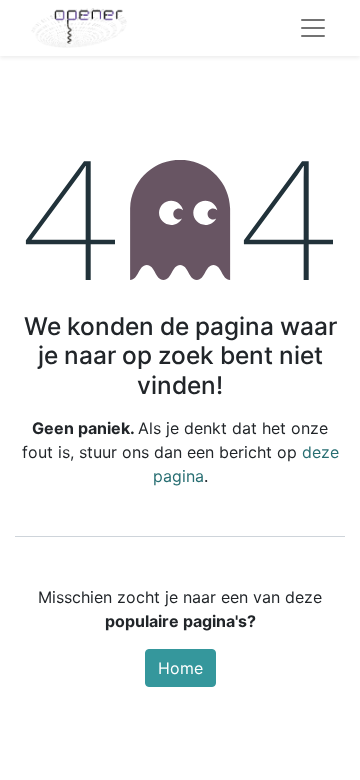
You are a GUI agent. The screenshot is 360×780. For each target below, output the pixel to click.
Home (180, 668)
